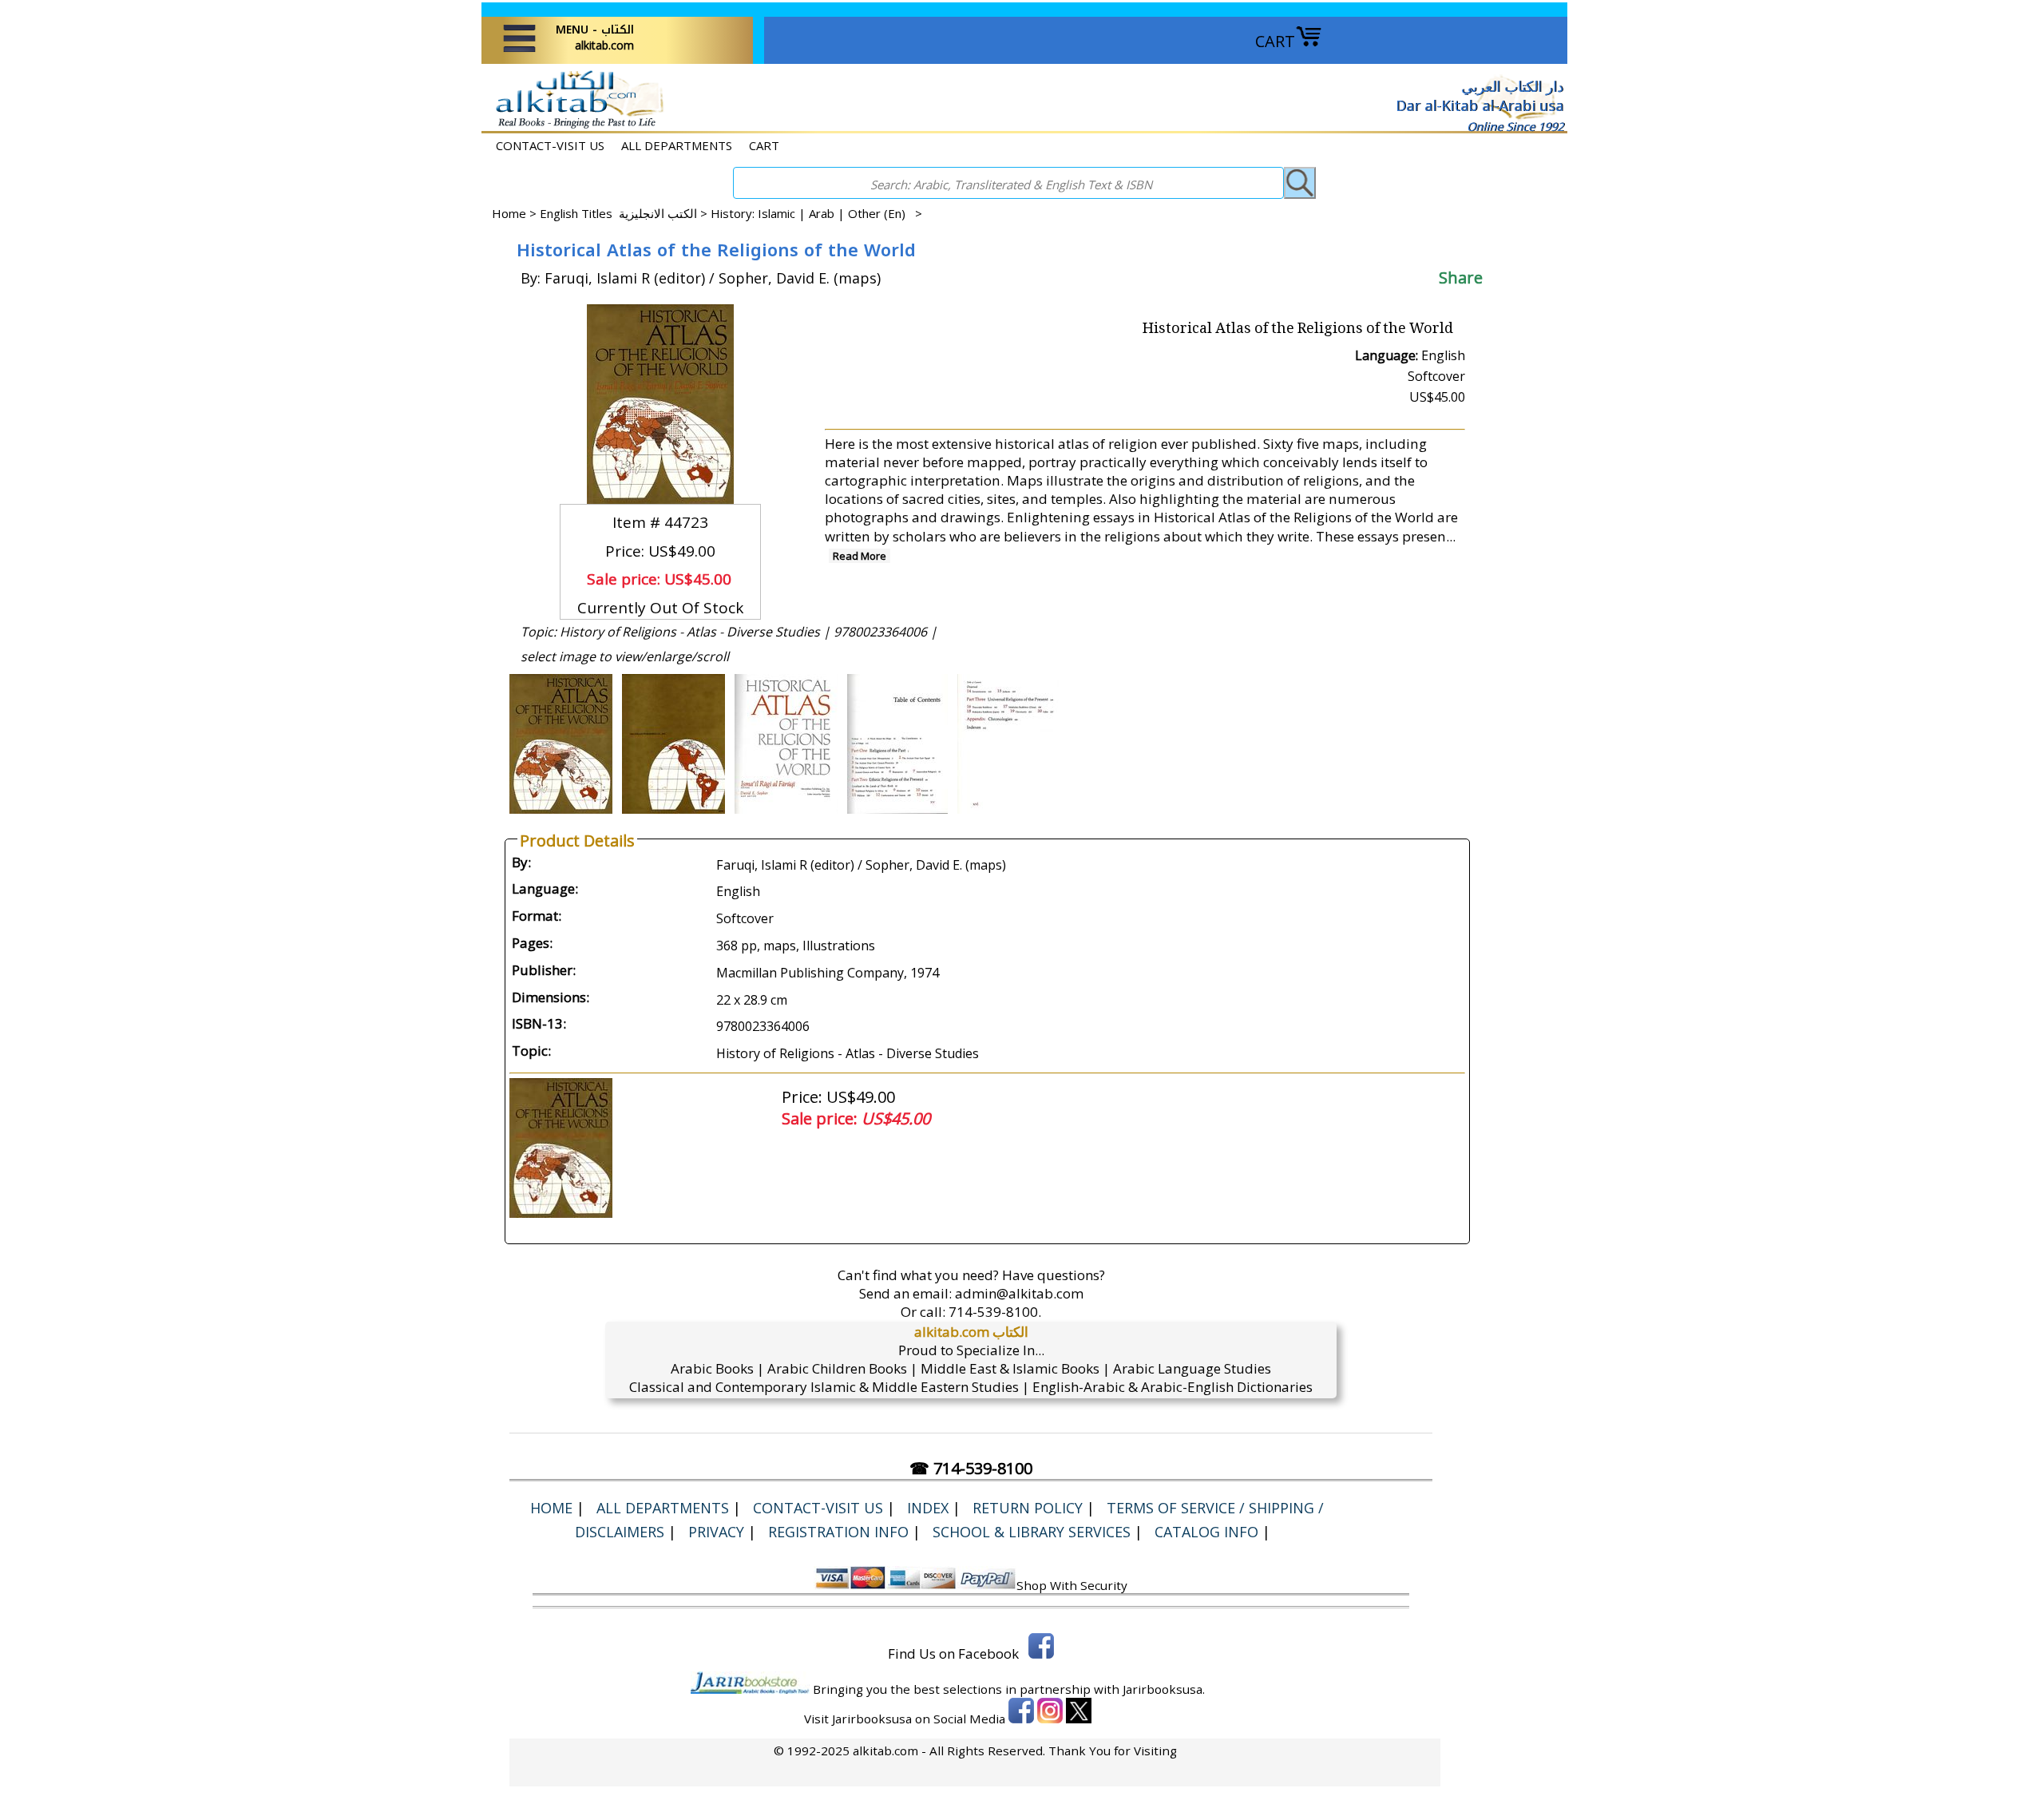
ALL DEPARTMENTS (677, 145)
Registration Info (838, 1532)
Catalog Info (1206, 1532)
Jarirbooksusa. (1164, 1689)
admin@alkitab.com (1019, 1293)
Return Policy (1028, 1508)
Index (928, 1508)
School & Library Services (1032, 1532)
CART (1275, 41)
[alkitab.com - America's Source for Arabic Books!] (575, 127)
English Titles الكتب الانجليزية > (625, 213)
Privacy (716, 1532)
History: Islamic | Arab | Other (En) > (816, 213)
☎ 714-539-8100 (971, 1468)
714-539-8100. (995, 1312)
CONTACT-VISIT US (550, 145)
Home (509, 213)
